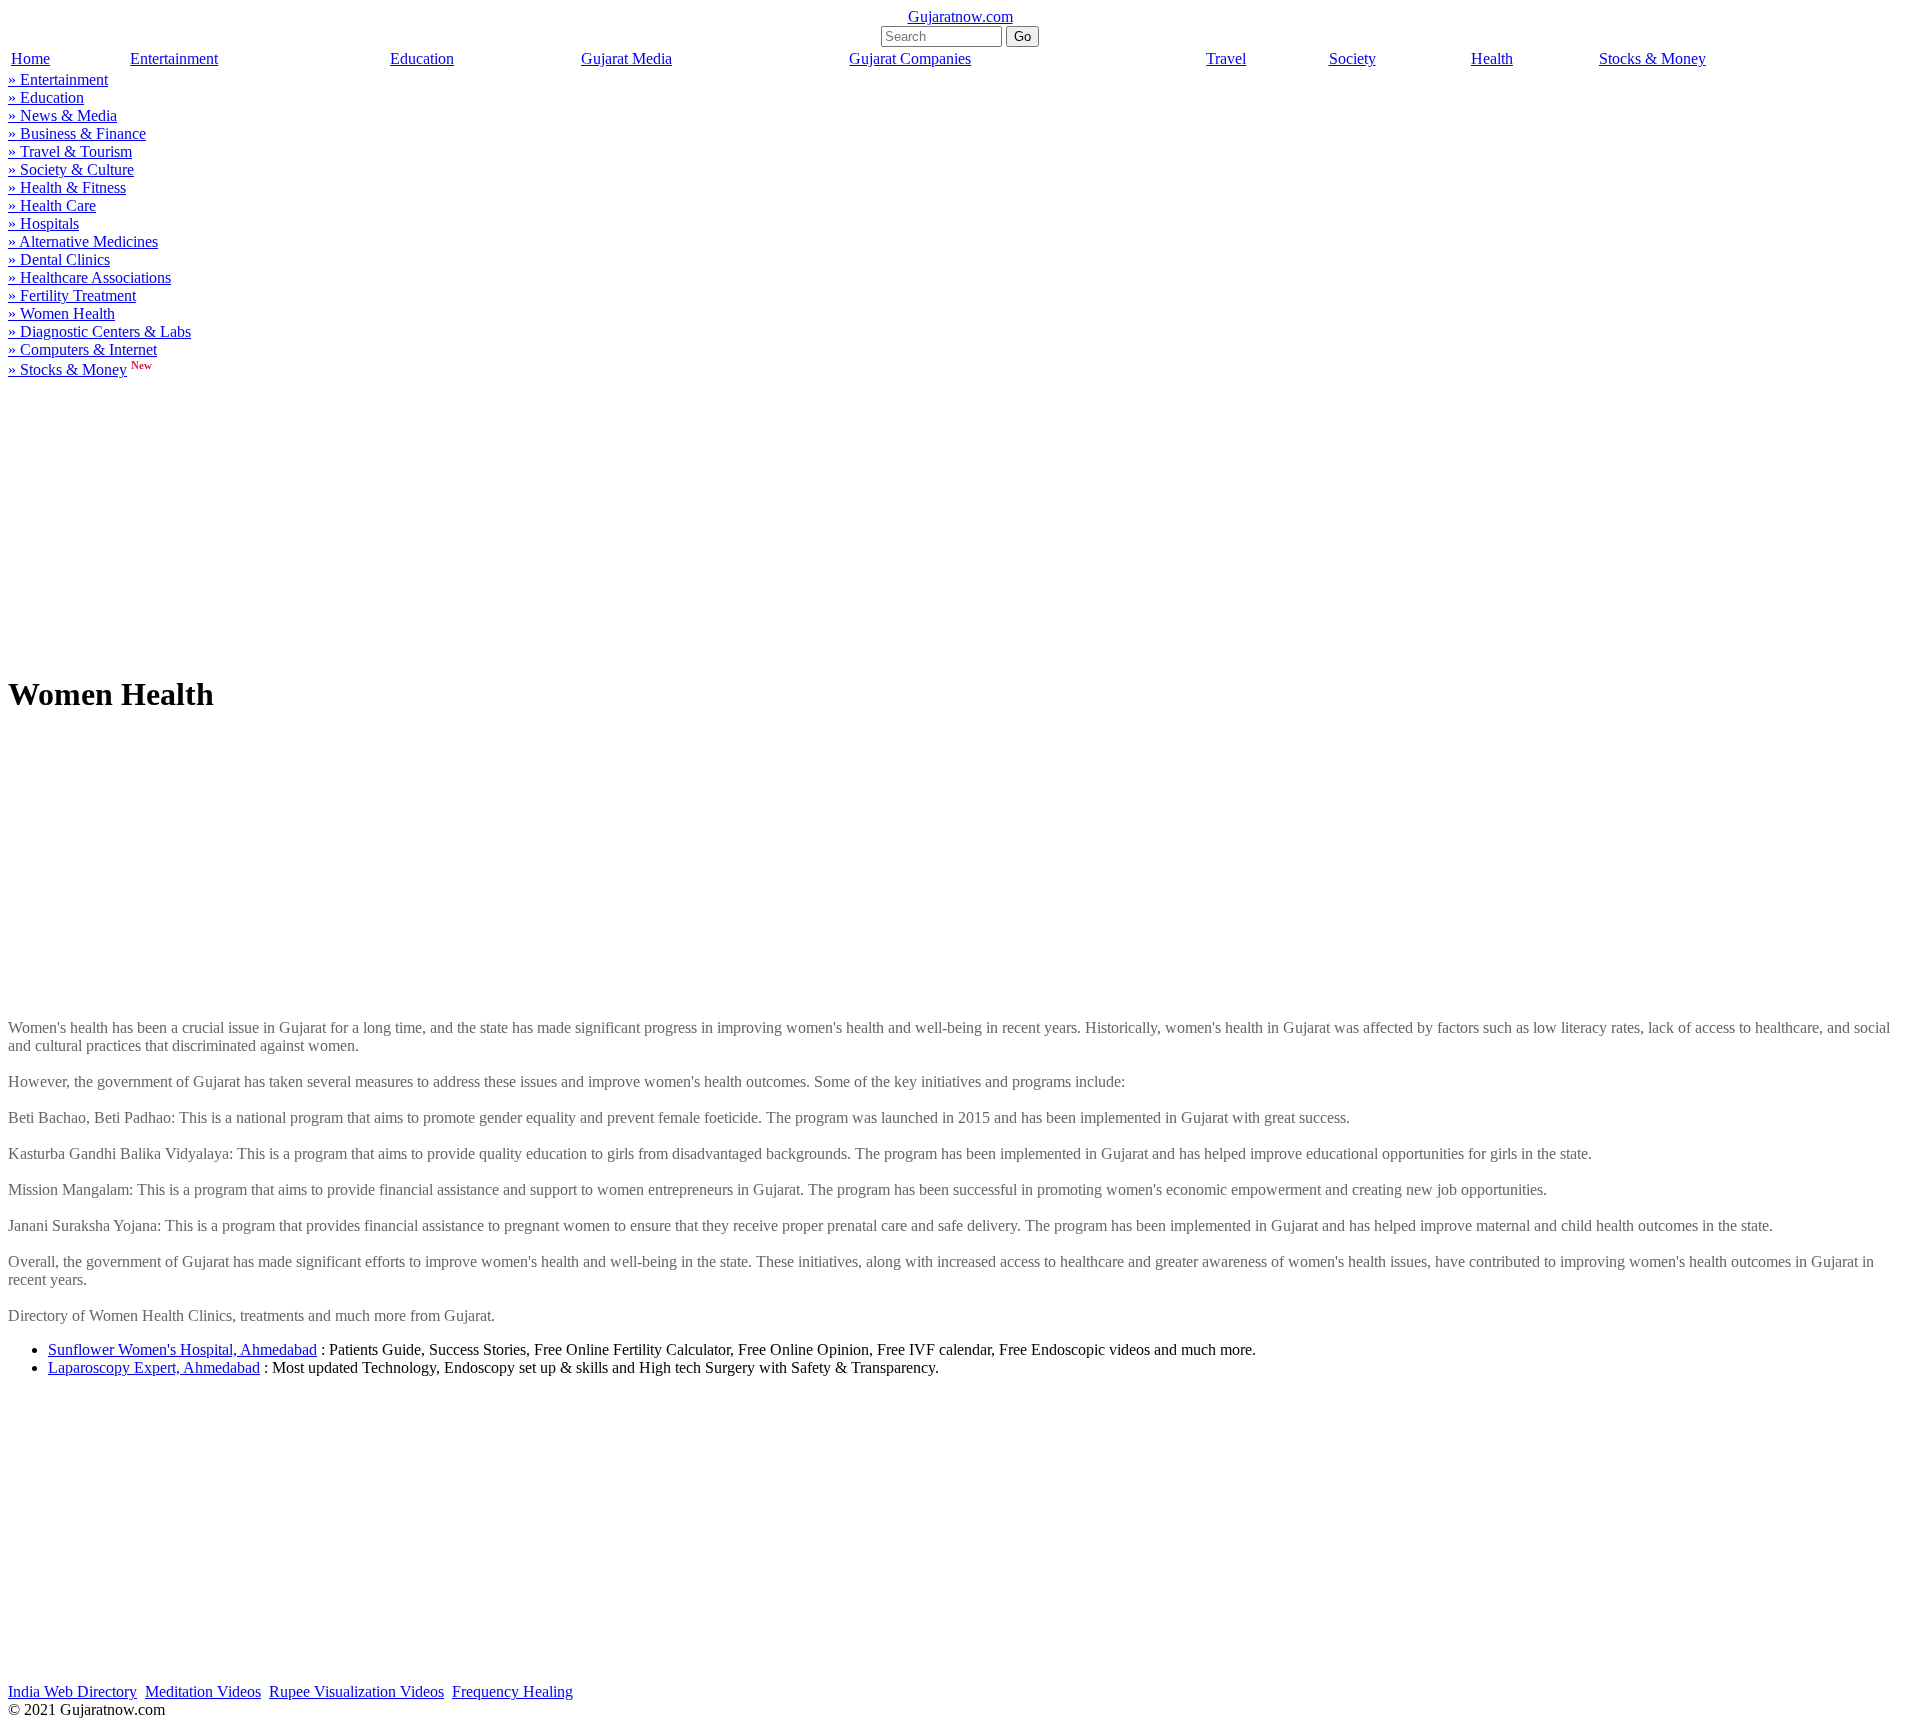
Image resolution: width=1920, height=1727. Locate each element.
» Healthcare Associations (89, 277)
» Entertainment (58, 79)
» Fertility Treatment (72, 295)
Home (30, 58)
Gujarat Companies (910, 58)
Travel (1226, 58)
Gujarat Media (626, 58)
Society (1352, 58)
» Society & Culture (71, 169)
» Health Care (52, 205)
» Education (46, 97)
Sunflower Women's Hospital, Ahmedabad (182, 1349)
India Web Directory (72, 1691)
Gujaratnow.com (960, 16)
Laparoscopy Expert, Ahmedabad (154, 1367)
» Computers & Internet (82, 349)
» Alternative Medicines (83, 241)
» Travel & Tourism (70, 151)
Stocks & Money (1652, 58)
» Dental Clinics (59, 259)
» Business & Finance (77, 133)
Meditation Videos (203, 1691)
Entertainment (174, 58)
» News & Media (62, 115)
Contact (1890, 1711)
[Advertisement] (608, 531)
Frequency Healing (512, 1691)
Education (422, 58)
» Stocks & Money (67, 369)
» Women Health (61, 313)
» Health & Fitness (67, 187)
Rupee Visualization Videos (356, 1691)
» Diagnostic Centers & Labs (99, 331)
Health (1492, 58)
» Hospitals (43, 223)
